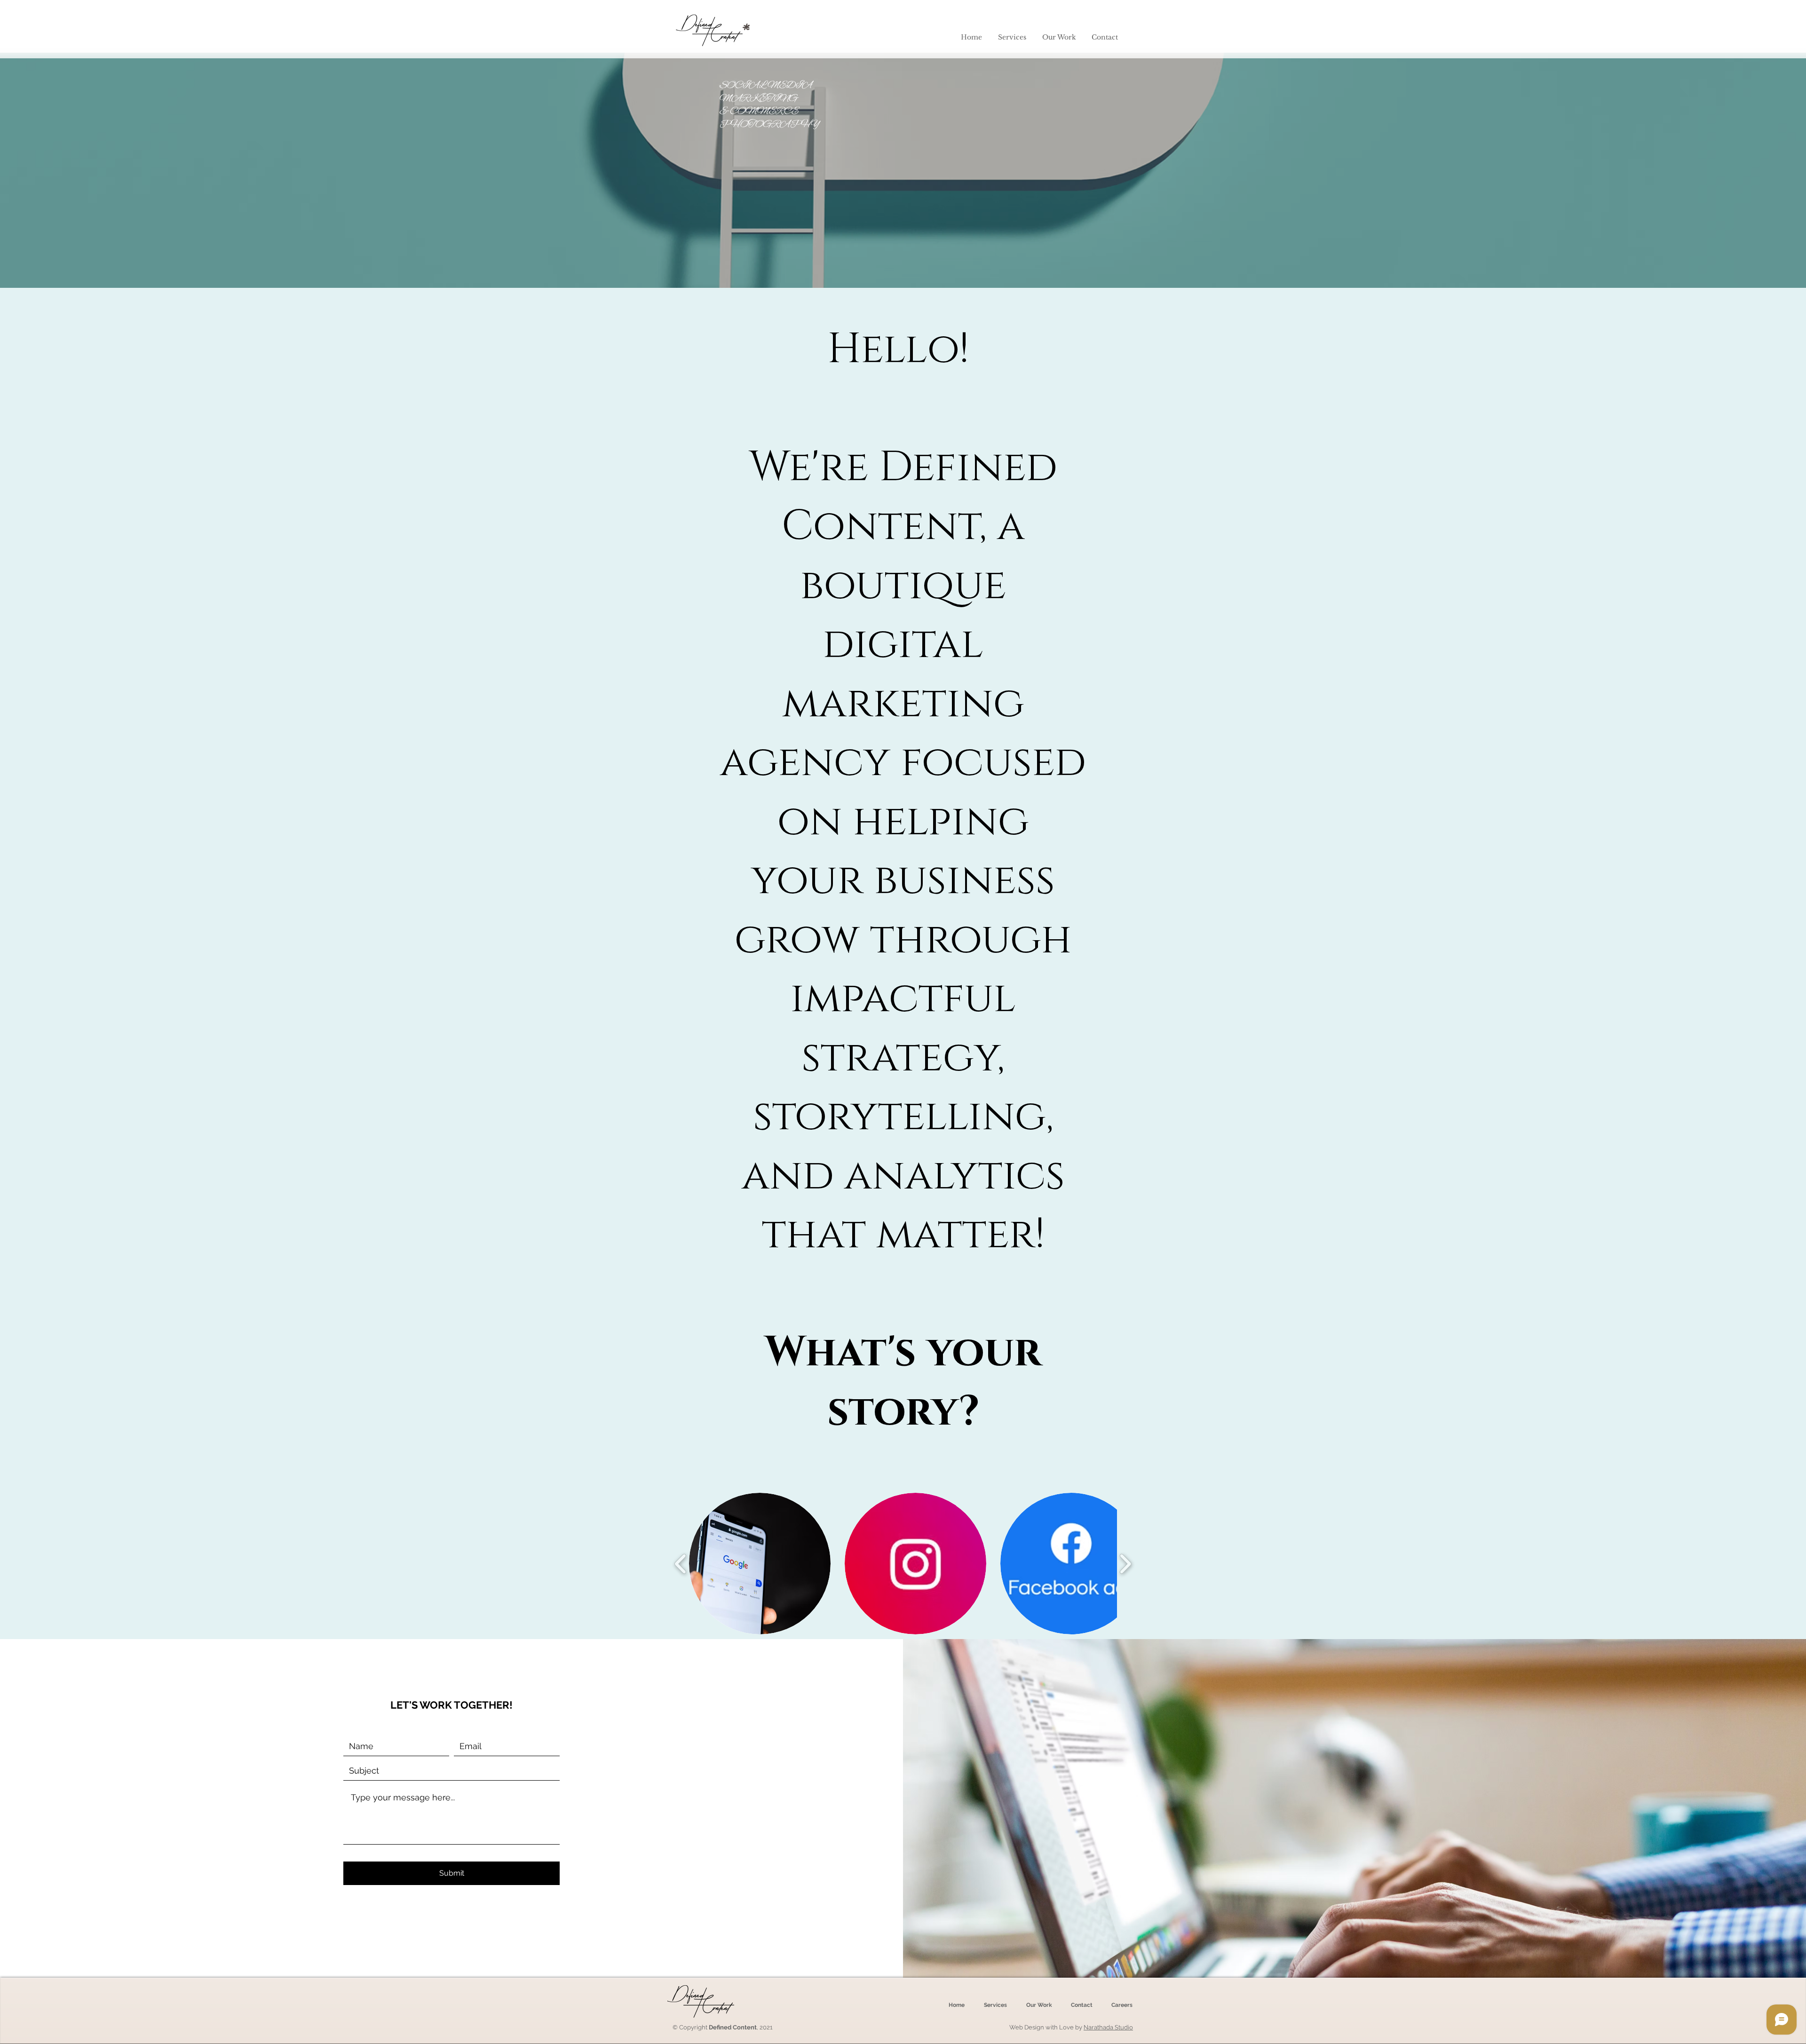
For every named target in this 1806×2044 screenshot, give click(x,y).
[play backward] (681, 1564)
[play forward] (1125, 1564)
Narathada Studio (1108, 2027)
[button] (1012, 37)
